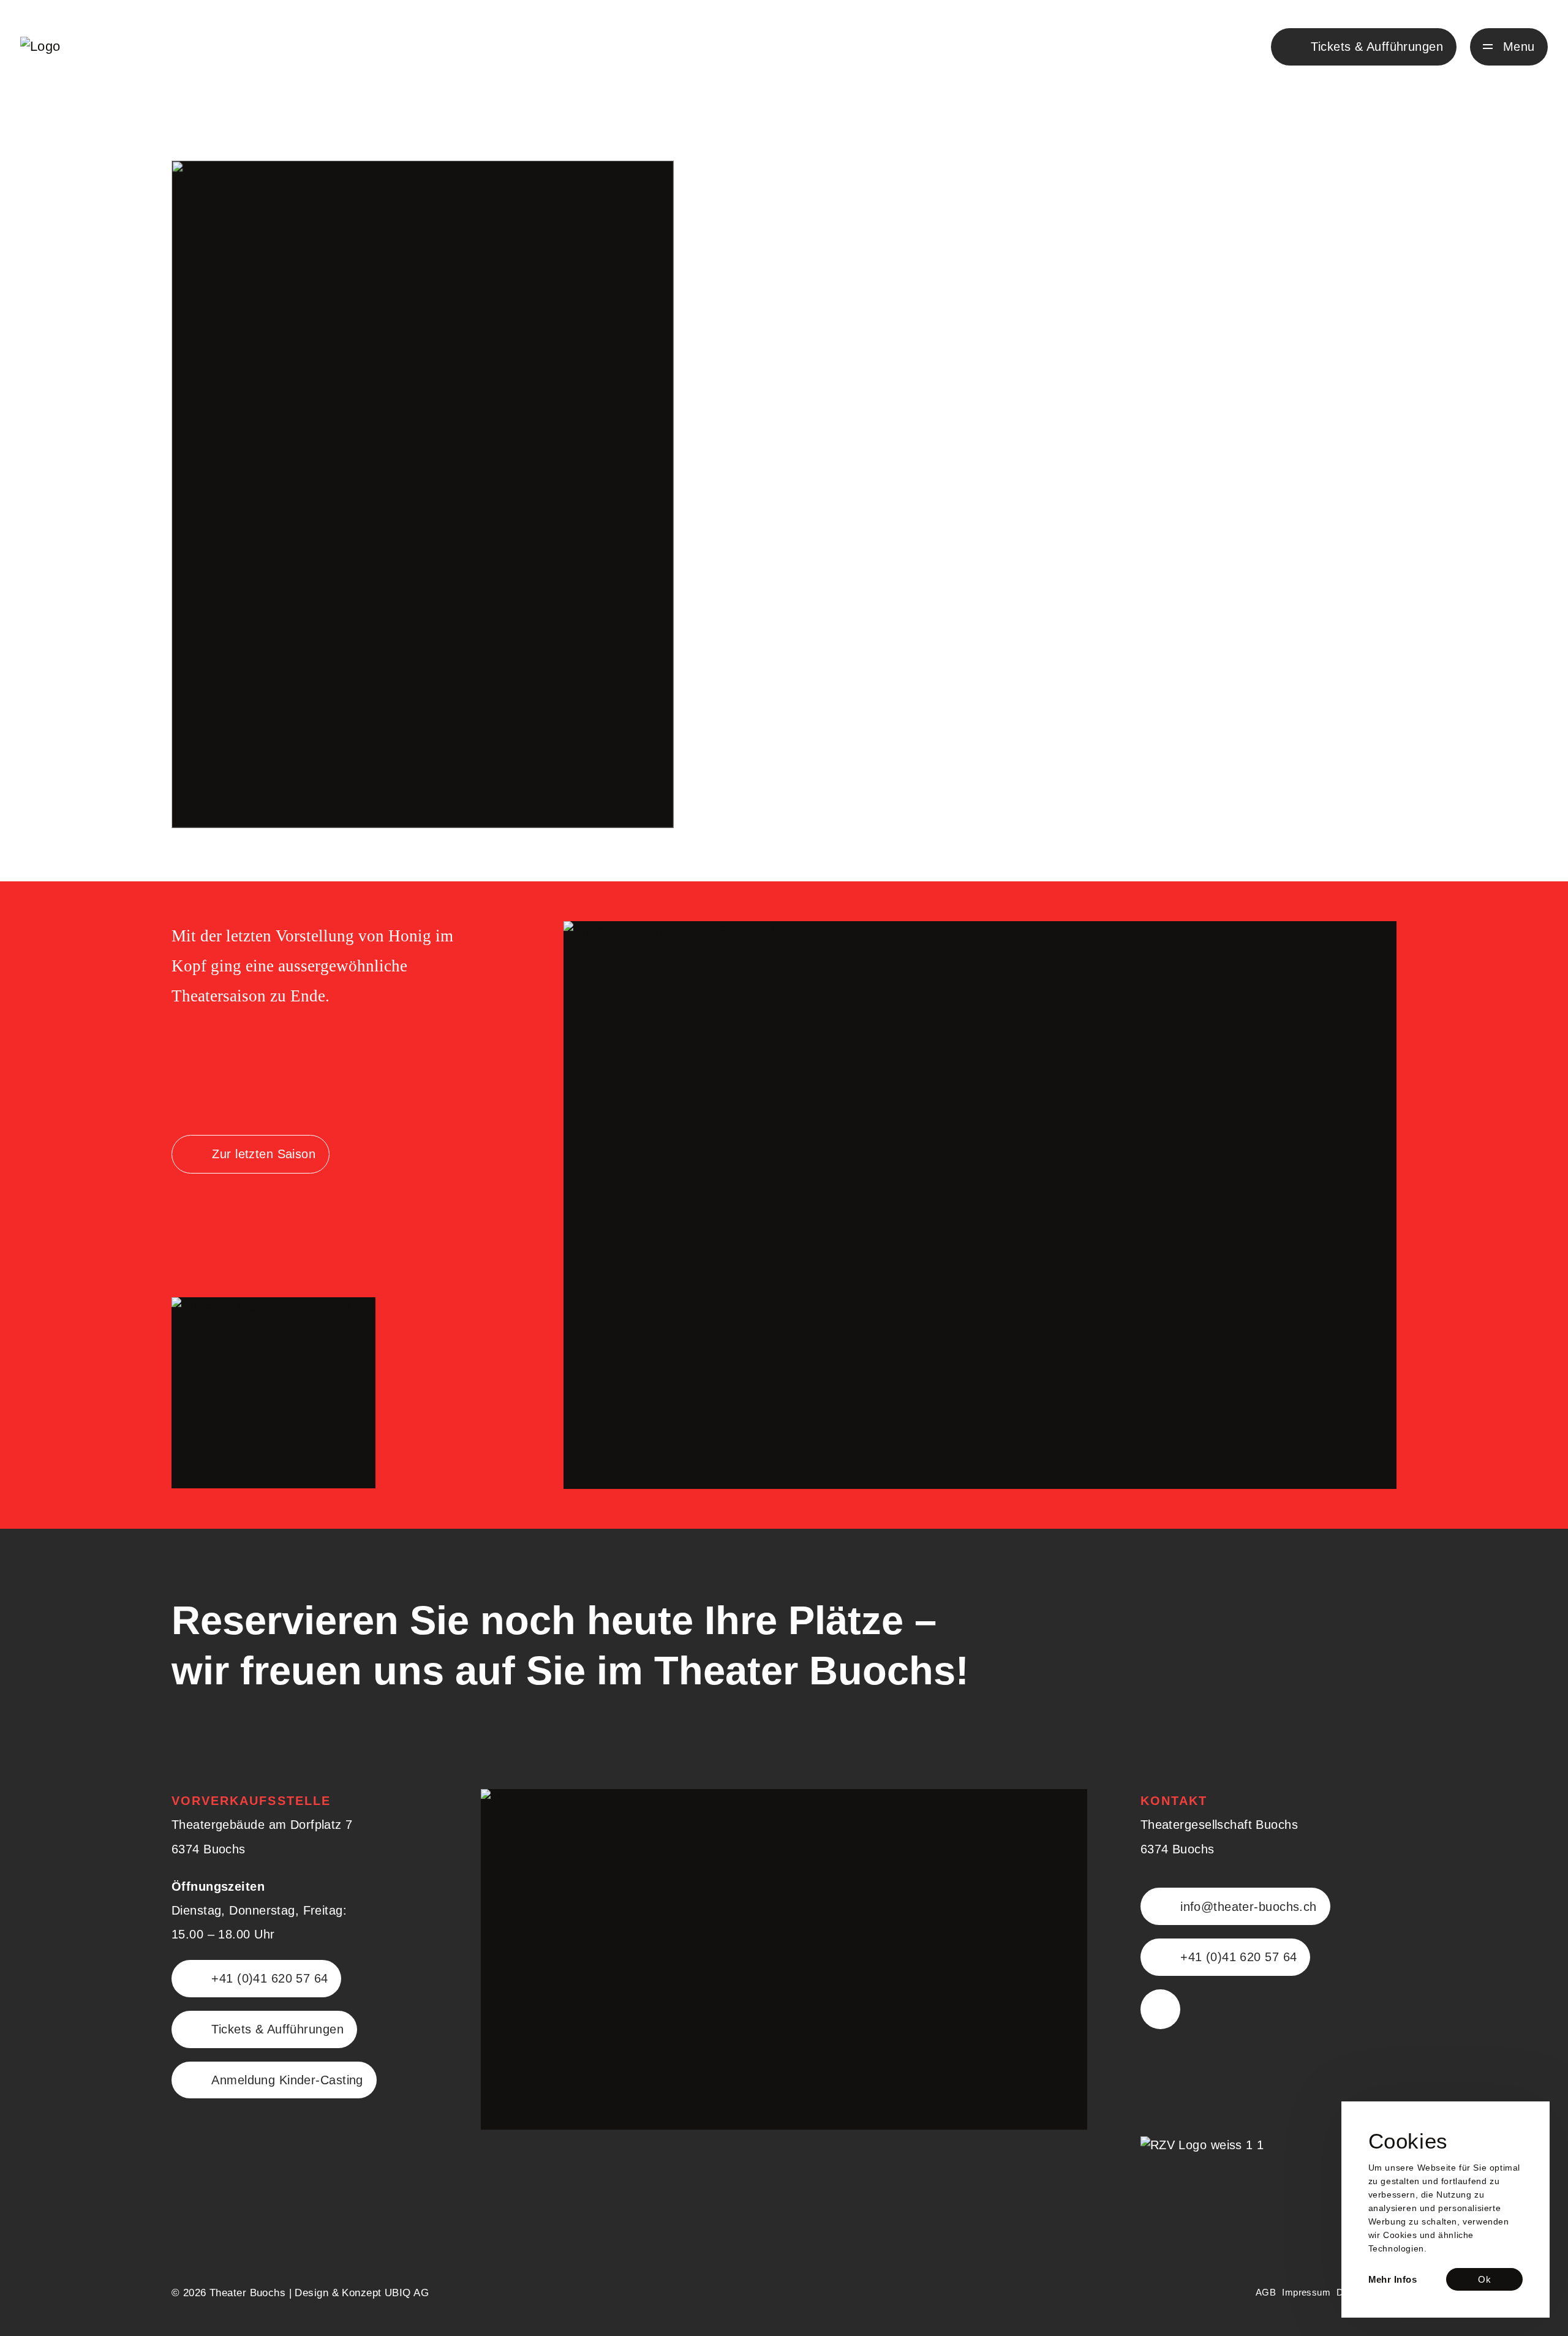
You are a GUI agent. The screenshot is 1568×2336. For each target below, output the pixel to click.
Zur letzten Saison (264, 1154)
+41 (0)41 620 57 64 (269, 1978)
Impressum (1306, 2292)
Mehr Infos (1393, 2279)
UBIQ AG (407, 2293)
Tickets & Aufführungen (277, 2029)
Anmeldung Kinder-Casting (287, 2080)
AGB (1266, 2292)
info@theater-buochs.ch (1249, 1907)
